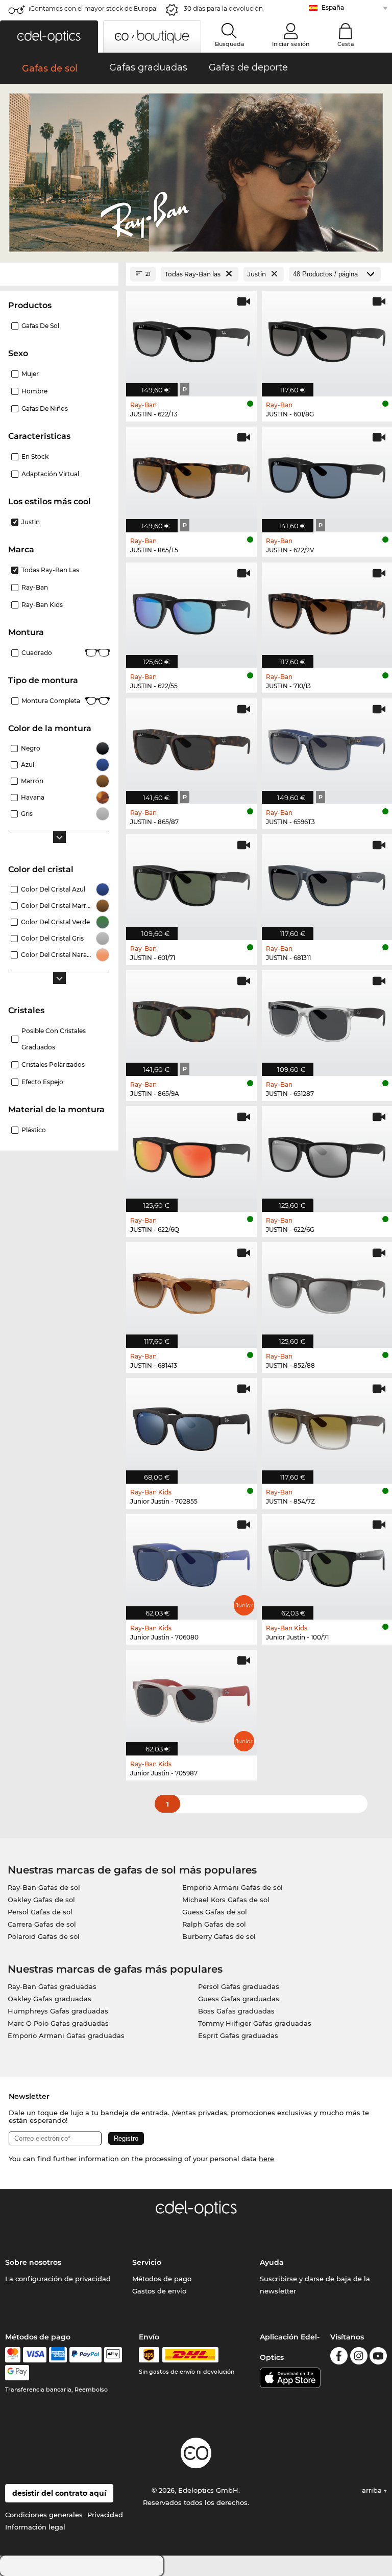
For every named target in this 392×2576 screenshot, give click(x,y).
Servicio (147, 2262)
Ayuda (272, 2262)
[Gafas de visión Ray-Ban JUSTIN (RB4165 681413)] (191, 1290)
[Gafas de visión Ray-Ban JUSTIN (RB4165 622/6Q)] (191, 1154)
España (333, 7)
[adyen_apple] (113, 2355)
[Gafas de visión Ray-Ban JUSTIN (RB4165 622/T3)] (191, 338)
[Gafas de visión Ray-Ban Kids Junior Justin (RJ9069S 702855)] (191, 1425)
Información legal (35, 2527)
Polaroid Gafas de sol (44, 1936)
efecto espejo (42, 1082)
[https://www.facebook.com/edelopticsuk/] (339, 2358)
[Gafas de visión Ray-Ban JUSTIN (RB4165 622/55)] (191, 610)
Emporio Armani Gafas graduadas (66, 2035)
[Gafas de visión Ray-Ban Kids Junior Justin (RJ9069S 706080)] (191, 1561)
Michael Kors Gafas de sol (226, 1900)
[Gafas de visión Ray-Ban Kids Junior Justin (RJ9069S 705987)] (191, 1697)
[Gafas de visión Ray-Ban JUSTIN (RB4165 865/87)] (191, 746)
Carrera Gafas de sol (42, 1924)
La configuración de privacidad (58, 2279)
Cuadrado (37, 653)
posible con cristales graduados (54, 1039)
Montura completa (51, 701)
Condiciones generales (44, 2515)
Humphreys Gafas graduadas (58, 2011)
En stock (35, 456)
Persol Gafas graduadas (239, 1986)
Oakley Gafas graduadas (50, 1999)
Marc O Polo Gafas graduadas (58, 2023)
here (266, 2159)
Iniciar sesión (291, 44)
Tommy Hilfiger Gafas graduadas (255, 2023)
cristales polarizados (53, 1064)
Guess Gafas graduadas (239, 1999)
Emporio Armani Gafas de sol (232, 1887)
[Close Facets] (59, 274)
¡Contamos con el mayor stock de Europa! (93, 8)
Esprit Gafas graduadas (238, 2035)
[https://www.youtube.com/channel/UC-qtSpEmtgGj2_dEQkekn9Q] (378, 2358)
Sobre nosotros (33, 2262)
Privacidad (105, 2515)
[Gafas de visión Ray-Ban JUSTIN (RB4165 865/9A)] (191, 1018)
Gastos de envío (159, 2291)
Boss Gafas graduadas (236, 2011)
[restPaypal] (85, 2355)
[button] (49, 37)
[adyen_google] (17, 2373)
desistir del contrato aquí (59, 2493)
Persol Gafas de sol (40, 1912)
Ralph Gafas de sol (214, 1924)
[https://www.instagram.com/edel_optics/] (359, 2358)
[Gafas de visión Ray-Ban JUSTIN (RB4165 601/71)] (191, 882)
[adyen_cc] (13, 2355)
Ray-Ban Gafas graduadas (52, 1986)
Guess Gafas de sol (215, 1912)
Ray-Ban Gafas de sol (44, 1887)
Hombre (34, 391)
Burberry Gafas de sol (219, 1936)
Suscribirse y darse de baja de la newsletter (315, 2285)
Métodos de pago (162, 2279)
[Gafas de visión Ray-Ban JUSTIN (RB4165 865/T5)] (191, 474)
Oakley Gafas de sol (41, 1900)
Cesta (346, 44)
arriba (373, 2490)
